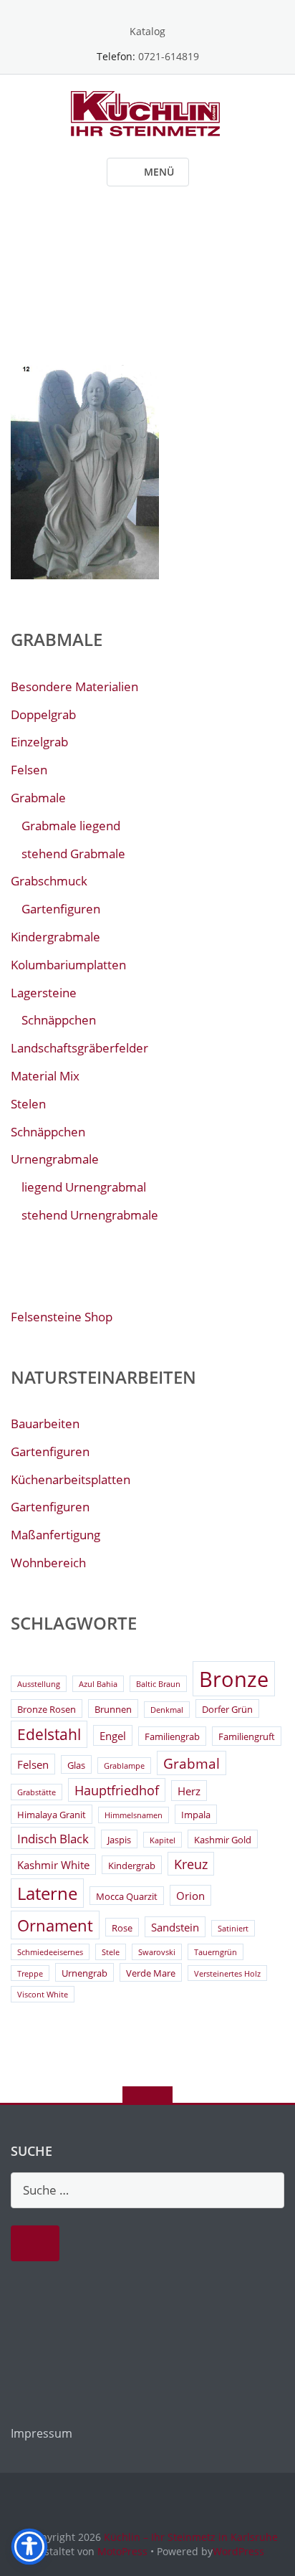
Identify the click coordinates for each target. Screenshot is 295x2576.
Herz (189, 1791)
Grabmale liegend (71, 826)
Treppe (30, 1974)
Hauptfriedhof (117, 1790)
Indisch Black (53, 1839)
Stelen (28, 1104)
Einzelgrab (39, 742)
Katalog (147, 31)
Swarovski (157, 1952)
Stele (111, 1952)
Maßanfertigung (55, 1535)
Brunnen (113, 1709)
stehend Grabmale (73, 854)
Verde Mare (151, 1973)
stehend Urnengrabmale (90, 1215)
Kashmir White (53, 1865)
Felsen (29, 770)
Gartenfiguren (61, 909)
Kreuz (191, 1864)
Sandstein (175, 1927)
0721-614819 (169, 56)
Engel (113, 1736)
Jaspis (119, 1840)
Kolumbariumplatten (68, 965)
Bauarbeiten (45, 1424)
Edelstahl (49, 1734)
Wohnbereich (48, 1563)
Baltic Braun (158, 1684)
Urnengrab (84, 1973)
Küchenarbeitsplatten (71, 1479)
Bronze (234, 1679)
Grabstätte (37, 1792)
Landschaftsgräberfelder (79, 1048)
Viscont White (43, 1995)
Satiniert (233, 1929)
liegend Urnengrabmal (84, 1187)
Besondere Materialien (74, 686)
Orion (190, 1896)
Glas (76, 1765)
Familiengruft (247, 1736)
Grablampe (124, 1766)
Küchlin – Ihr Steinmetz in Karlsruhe (191, 2537)
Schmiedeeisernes (50, 1952)
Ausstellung (39, 1684)
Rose (122, 1928)
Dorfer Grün (227, 1709)
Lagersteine (44, 993)
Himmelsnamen (134, 1815)
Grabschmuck (49, 881)
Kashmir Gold (223, 1840)
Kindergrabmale (55, 937)
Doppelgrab (43, 714)
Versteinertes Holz (227, 1974)
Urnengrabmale (55, 1159)
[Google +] (148, 9)
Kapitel (163, 1840)
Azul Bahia (98, 1684)
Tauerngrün (216, 1952)
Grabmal (192, 1764)
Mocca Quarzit (127, 1896)
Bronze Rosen (47, 1709)
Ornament (55, 1925)
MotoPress (122, 2551)
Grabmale (38, 798)
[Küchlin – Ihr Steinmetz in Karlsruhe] (148, 112)
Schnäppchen (59, 1020)
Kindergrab (132, 1866)
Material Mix (45, 1076)
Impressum (42, 2433)
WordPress (238, 2551)
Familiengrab (172, 1736)
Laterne (47, 1893)
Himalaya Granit (52, 1815)
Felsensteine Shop (62, 1317)
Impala (196, 1815)
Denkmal (167, 1710)
